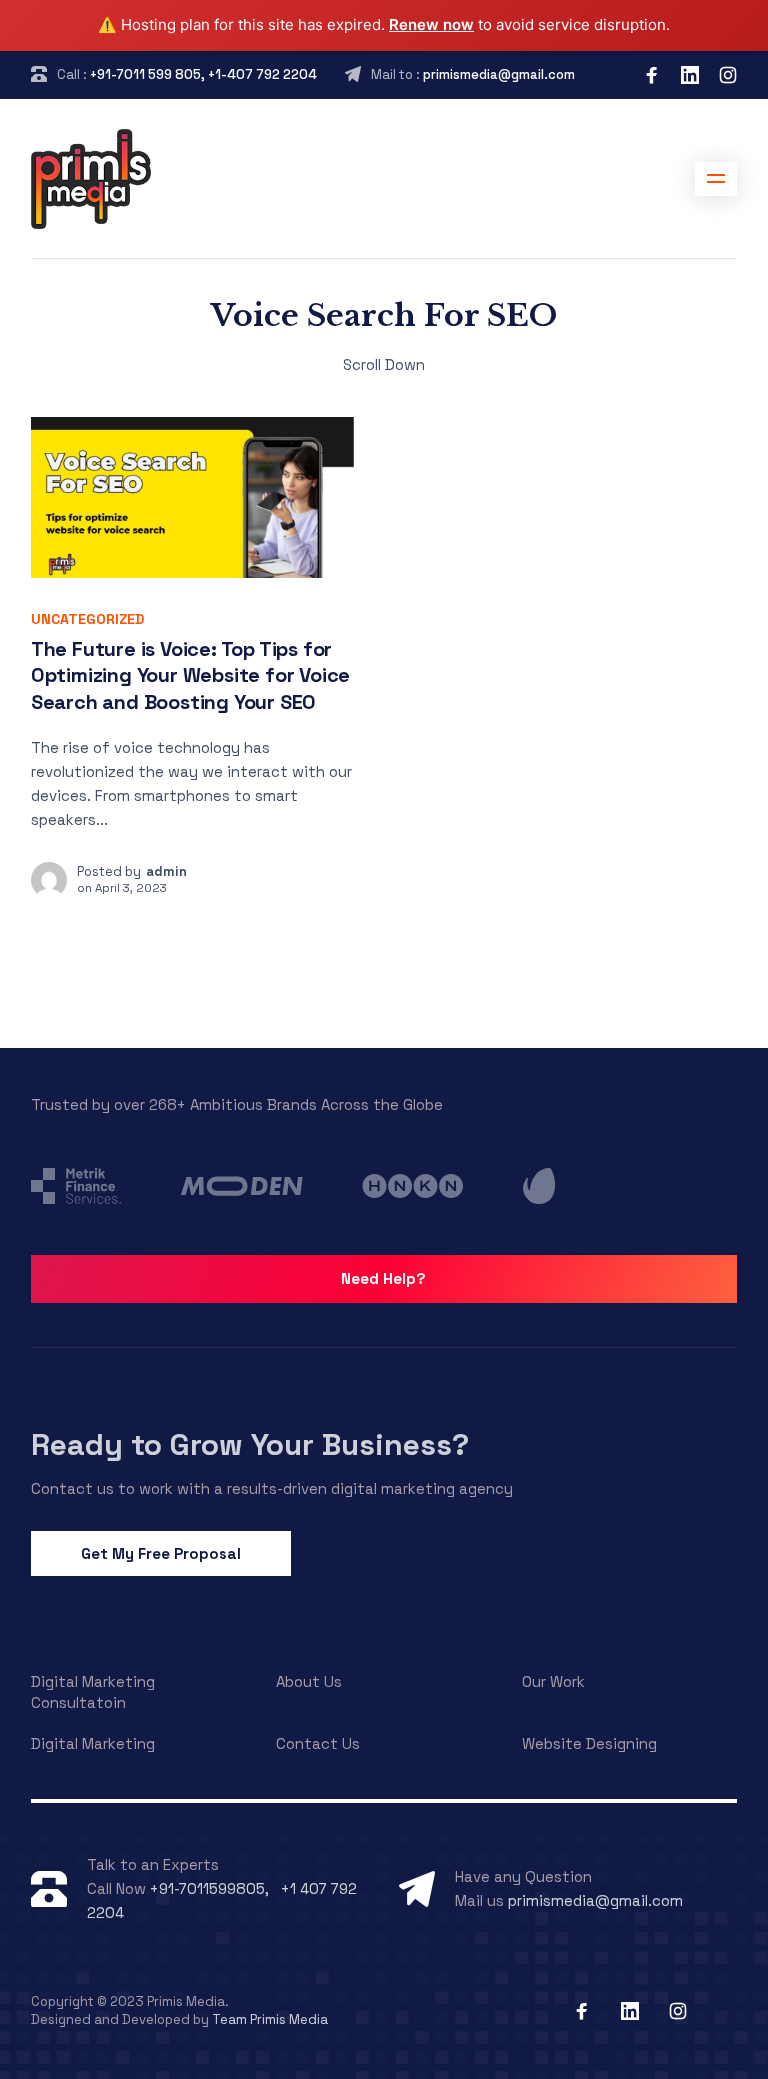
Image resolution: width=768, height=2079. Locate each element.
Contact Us (318, 1743)
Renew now (431, 24)
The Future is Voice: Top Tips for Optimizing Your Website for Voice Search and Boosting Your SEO (190, 675)
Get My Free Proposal (161, 1553)
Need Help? (383, 1278)
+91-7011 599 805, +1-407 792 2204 (203, 74)
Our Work (553, 1681)
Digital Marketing (93, 1743)
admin (166, 871)
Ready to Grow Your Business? (250, 1444)
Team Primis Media (270, 2019)
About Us (309, 1681)
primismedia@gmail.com (499, 74)
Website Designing (589, 1743)
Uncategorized (87, 619)
